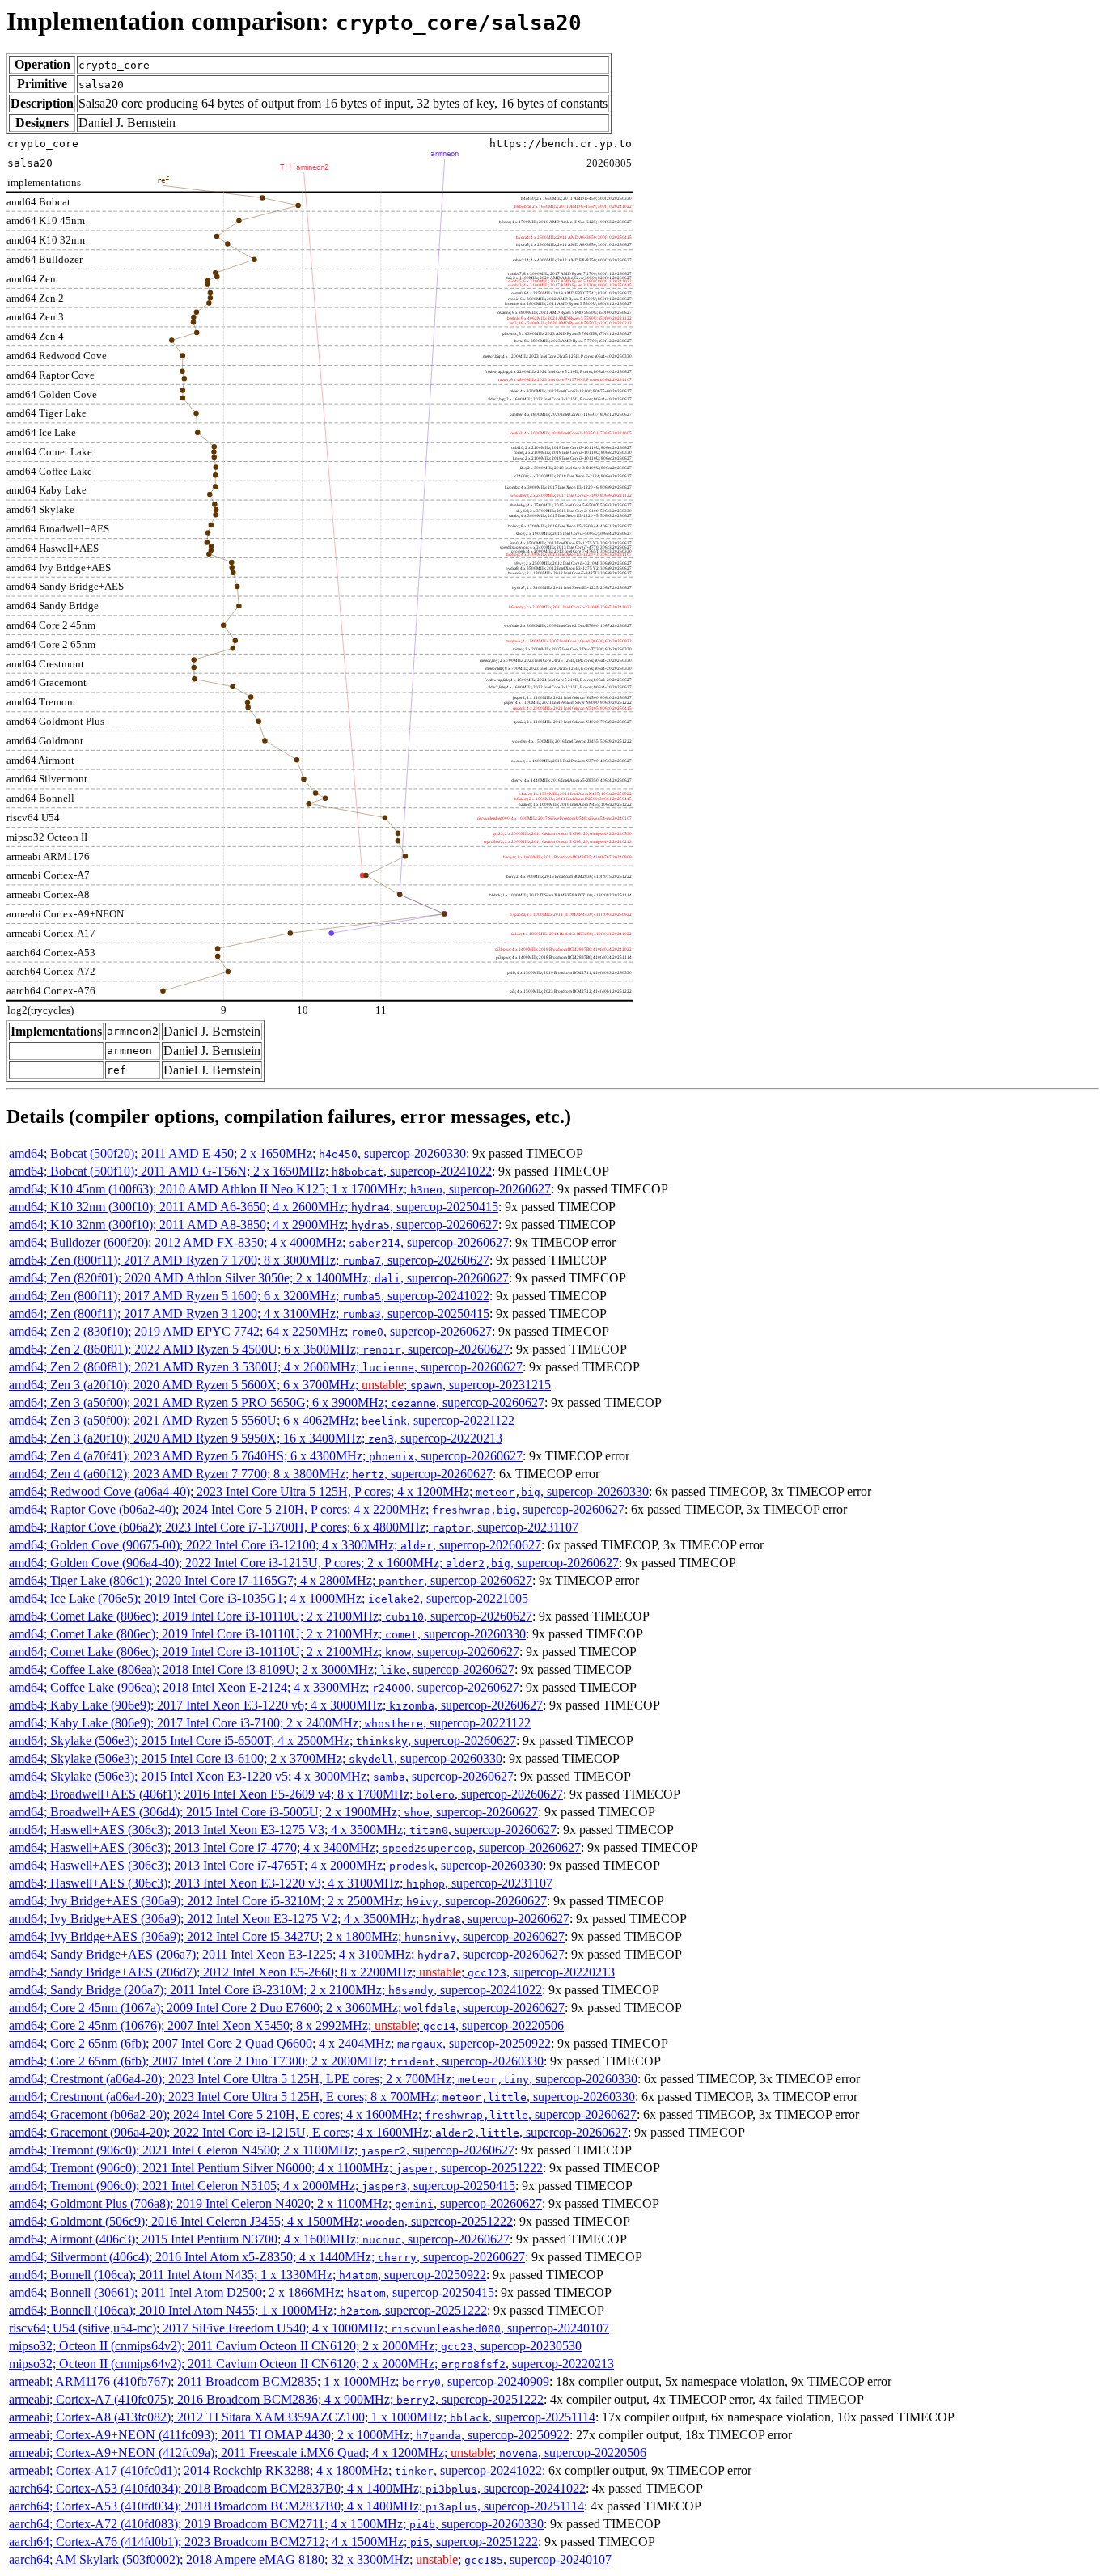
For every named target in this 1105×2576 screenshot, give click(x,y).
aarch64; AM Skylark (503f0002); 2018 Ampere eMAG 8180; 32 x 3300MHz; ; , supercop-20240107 (310, 2559)
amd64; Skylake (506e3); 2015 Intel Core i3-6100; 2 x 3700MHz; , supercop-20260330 (256, 1758)
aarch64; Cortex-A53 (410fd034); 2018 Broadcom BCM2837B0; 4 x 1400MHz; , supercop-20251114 (296, 2506)
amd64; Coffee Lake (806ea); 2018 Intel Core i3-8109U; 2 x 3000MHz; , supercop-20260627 (262, 1669)
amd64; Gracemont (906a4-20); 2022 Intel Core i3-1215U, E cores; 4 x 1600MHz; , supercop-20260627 (318, 2132)
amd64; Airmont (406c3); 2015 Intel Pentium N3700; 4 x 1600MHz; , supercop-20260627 (259, 2239)
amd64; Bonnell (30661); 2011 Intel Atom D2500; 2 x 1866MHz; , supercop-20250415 (252, 2292)
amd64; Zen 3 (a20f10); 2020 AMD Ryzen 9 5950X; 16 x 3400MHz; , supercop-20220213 (256, 1438)
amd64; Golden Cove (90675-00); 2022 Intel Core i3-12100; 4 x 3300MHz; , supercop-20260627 (275, 1545)
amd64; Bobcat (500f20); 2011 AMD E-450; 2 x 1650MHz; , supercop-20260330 (237, 1153)
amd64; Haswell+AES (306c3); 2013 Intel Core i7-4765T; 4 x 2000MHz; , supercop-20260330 (276, 1865)
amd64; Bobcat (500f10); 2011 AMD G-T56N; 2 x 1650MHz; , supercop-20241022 (250, 1171)
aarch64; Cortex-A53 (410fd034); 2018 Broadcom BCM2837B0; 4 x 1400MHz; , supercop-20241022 (297, 2488)
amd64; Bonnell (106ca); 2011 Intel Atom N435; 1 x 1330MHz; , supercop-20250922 (248, 2275)
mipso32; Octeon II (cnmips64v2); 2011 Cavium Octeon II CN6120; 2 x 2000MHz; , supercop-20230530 (295, 2346)
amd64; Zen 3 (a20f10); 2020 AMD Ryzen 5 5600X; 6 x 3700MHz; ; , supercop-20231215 (280, 1385)
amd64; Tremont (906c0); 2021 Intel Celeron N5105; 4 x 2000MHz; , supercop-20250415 (262, 2186)
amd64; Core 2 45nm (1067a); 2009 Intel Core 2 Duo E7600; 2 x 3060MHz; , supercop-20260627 (287, 2008)
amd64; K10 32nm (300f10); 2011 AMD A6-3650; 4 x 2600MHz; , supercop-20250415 (254, 1207)
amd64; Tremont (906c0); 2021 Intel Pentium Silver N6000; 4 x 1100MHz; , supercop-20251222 (276, 2168)
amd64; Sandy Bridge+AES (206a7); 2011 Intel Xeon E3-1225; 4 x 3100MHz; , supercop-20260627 (287, 1954)
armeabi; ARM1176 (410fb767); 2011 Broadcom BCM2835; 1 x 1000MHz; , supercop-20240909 (279, 2381)
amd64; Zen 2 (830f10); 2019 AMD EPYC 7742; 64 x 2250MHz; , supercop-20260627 (250, 1331)
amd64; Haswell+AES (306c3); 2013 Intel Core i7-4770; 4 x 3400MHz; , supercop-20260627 (295, 1847)
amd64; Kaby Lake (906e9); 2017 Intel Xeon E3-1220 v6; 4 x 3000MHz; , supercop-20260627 (276, 1705)
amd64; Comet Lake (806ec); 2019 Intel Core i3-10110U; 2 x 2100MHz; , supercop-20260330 (267, 1634)
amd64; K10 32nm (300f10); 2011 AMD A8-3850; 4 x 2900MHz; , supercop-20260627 (254, 1224)
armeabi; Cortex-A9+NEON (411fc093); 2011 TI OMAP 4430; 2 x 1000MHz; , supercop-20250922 (289, 2435)
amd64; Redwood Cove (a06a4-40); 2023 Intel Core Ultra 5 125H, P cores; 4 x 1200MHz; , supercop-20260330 (329, 1491)
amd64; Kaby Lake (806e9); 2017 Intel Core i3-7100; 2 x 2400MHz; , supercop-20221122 (270, 1723)
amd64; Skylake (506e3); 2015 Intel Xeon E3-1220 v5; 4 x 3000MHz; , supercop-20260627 (261, 1776)
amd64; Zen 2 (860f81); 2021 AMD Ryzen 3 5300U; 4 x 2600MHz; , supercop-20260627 (266, 1367)
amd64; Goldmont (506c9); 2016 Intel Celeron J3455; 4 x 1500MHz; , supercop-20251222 (261, 2221)
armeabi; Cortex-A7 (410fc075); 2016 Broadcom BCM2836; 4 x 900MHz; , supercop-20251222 (276, 2399)
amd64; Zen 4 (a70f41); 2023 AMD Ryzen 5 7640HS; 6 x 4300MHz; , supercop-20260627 (266, 1456)
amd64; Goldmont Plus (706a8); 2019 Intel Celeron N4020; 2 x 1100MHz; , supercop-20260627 (275, 2203)
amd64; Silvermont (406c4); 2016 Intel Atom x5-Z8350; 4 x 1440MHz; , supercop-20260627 (267, 2257)
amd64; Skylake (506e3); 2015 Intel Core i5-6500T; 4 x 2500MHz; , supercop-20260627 (262, 1741)
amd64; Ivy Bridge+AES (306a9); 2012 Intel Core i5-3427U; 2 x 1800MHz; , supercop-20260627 (287, 1936)
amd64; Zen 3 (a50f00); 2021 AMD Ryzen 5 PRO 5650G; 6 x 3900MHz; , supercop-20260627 (277, 1402)
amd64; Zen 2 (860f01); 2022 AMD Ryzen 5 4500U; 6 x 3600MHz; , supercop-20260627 (259, 1349)
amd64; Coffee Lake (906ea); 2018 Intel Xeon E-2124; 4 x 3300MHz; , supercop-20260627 (264, 1687)
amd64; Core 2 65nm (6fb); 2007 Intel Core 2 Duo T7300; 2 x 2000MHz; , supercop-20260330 (276, 2061)
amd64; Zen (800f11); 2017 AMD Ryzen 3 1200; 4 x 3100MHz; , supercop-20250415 (249, 1313)
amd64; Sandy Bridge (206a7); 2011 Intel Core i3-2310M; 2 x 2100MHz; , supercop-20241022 (275, 1990)
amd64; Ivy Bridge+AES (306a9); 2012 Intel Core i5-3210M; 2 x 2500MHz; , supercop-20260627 (278, 1901)
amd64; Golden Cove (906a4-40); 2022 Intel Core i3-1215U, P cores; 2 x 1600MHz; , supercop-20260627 (314, 1563)
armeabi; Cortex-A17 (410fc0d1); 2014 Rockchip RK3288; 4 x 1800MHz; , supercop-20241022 (275, 2470)
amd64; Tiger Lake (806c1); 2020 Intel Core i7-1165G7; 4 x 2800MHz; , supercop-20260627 (271, 1580)
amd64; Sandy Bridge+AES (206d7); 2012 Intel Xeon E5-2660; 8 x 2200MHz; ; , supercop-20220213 (312, 1972)
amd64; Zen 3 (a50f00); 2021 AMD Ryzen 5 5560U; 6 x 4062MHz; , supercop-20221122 (262, 1420)
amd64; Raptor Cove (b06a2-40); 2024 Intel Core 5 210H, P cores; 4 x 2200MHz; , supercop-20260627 (317, 1509)
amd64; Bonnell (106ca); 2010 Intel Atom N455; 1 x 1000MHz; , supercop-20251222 (248, 2310)
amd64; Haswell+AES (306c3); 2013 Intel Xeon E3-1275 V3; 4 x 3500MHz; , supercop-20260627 (283, 1830)
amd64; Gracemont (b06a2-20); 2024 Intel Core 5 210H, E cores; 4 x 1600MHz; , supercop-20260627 (323, 2114)
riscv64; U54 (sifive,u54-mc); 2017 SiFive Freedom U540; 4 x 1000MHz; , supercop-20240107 (309, 2328)
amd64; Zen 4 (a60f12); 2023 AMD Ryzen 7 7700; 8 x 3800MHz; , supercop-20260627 (251, 1474)
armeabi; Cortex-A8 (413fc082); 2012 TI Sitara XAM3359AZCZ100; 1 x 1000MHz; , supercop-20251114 (302, 2417)
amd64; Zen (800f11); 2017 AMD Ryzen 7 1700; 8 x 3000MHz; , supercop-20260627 (249, 1260)
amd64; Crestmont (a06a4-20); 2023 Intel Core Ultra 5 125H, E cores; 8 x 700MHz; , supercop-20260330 (322, 2097)
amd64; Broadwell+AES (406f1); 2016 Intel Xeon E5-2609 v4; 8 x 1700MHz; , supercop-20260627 (286, 1794)
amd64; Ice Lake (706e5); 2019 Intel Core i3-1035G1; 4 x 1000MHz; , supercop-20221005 (269, 1598)
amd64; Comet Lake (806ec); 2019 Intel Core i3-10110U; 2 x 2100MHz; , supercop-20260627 (271, 1616)
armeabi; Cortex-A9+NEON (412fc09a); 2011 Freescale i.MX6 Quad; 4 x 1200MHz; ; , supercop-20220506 (328, 2453)
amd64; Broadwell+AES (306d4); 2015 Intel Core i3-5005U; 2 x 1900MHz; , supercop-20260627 (273, 1812)
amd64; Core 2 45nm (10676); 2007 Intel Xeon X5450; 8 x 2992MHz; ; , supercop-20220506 (286, 2025)
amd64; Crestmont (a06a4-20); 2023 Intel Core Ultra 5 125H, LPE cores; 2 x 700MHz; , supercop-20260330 (323, 2079)
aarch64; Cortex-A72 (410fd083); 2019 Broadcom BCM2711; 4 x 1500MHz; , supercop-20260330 (276, 2524)
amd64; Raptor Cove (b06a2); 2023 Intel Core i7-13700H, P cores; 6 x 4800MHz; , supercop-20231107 (294, 1527)
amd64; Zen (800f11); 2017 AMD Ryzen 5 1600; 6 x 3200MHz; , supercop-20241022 (249, 1296)
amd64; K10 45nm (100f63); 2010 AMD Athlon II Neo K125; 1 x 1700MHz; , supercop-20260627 (280, 1189)
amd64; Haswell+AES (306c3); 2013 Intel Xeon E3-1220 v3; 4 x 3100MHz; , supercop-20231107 (281, 1883)
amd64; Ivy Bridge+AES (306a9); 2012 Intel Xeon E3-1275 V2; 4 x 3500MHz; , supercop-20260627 (289, 1919)
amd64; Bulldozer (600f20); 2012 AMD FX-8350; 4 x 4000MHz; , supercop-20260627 (259, 1242)
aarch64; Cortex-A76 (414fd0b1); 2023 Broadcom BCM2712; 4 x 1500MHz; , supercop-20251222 (273, 2542)
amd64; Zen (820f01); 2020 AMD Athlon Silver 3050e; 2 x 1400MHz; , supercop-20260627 (259, 1278)
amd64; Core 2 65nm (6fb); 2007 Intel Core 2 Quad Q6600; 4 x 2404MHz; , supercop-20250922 (280, 2043)
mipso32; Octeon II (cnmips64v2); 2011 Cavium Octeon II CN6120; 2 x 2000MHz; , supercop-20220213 (311, 2364)
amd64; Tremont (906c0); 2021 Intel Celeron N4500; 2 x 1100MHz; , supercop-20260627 (262, 2150)
